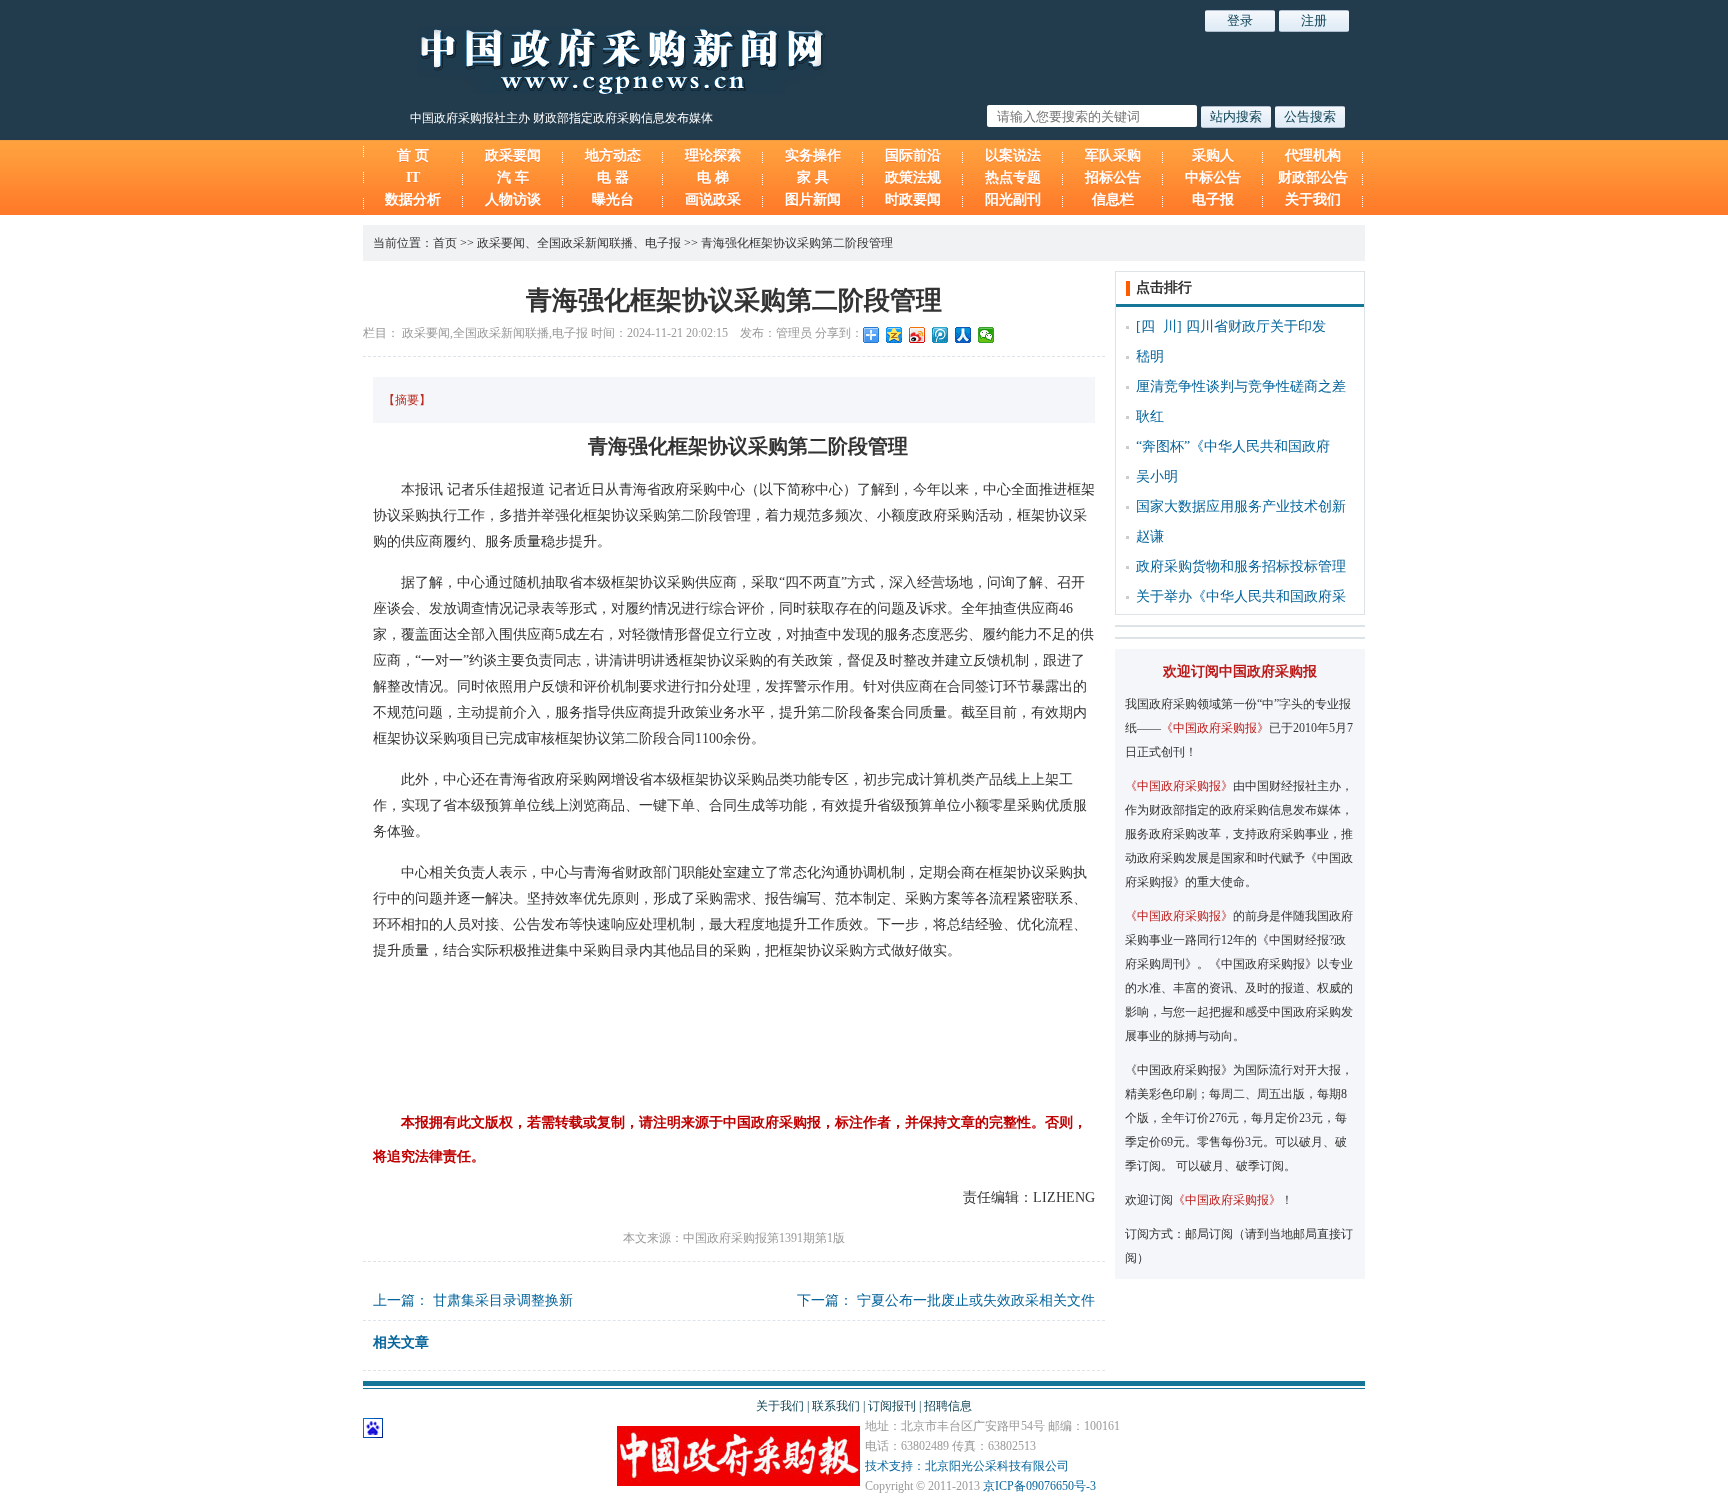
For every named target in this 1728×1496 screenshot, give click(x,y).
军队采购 (1113, 155)
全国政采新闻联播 (585, 243)
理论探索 (713, 155)
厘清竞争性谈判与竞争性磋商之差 (1241, 386)
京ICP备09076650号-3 (1039, 1486)
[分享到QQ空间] (894, 335)
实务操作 (813, 155)
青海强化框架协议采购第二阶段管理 (797, 243)
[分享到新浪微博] (917, 335)
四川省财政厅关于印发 (1256, 326)
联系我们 (836, 1406)
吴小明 (1157, 476)
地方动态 (613, 155)
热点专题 (1013, 177)
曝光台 (613, 199)
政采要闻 (513, 155)
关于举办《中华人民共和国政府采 (1241, 596)
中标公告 (1213, 177)
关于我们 (1313, 199)
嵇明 (1150, 356)
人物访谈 (513, 199)
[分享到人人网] (963, 335)
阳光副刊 (1013, 199)
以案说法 (1013, 155)
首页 (445, 243)
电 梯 (713, 177)
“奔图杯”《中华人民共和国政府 (1233, 446)
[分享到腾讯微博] (940, 335)
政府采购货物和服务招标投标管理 (1241, 566)
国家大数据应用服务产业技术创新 (1241, 506)
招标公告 (1113, 177)
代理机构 (1313, 155)
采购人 (1213, 155)
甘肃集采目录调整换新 (503, 1300)
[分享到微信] (986, 335)
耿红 (1150, 416)
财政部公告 (1313, 177)
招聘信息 (948, 1406)
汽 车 (513, 177)
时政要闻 (913, 199)
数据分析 (413, 199)
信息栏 (1113, 199)
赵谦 (1150, 536)
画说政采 (713, 199)
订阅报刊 (892, 1406)
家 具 (813, 177)
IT (413, 177)
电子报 (1213, 199)
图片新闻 (813, 199)
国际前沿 (913, 155)
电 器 (613, 177)
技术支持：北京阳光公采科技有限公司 (967, 1466)
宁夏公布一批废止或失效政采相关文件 (976, 1300)
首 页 (413, 155)
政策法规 (913, 177)
